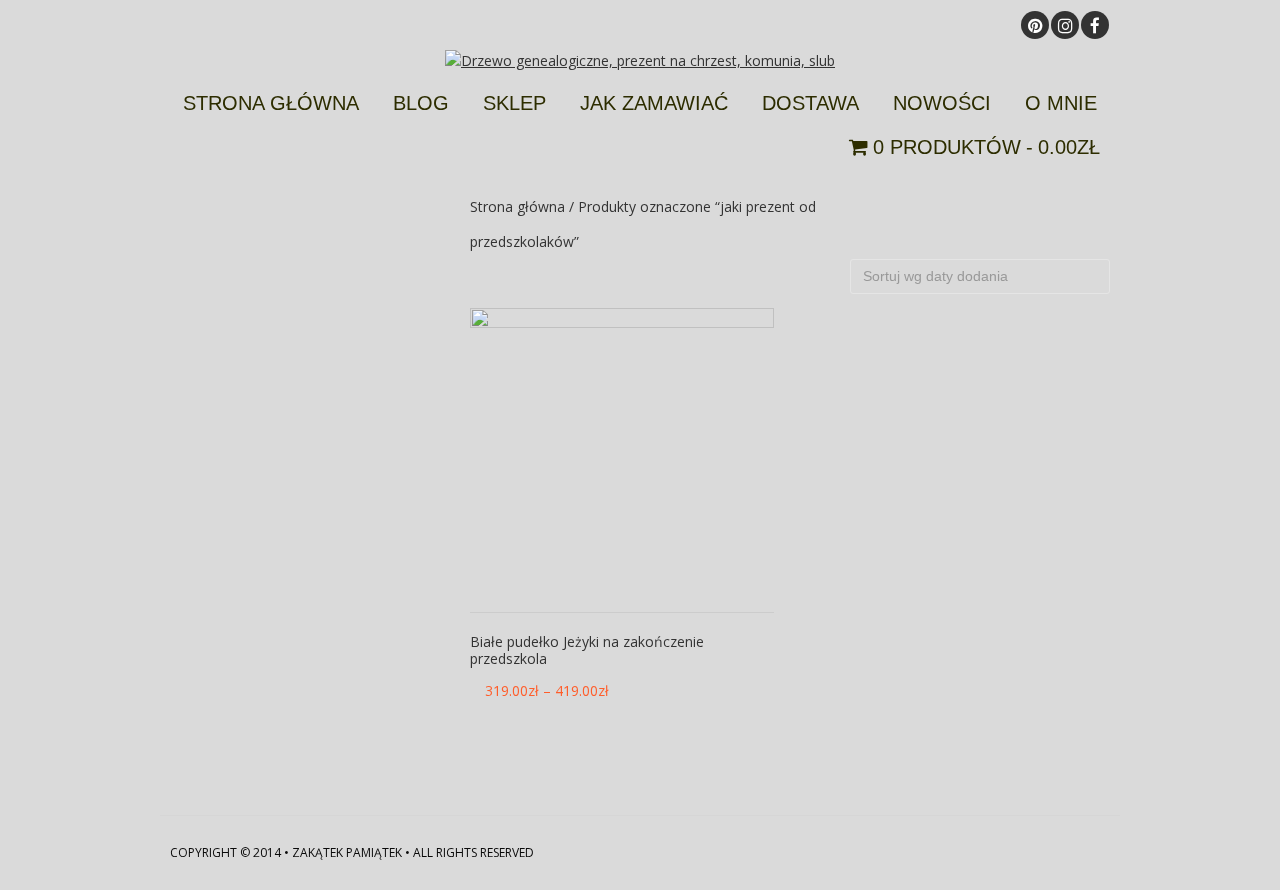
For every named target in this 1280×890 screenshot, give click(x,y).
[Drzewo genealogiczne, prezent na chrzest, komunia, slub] (640, 60)
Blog (421, 103)
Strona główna (271, 103)
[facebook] (1095, 25)
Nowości (942, 103)
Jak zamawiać (654, 103)
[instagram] (1065, 25)
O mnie (1061, 103)
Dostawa (810, 103)
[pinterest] (1035, 25)
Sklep (514, 103)
